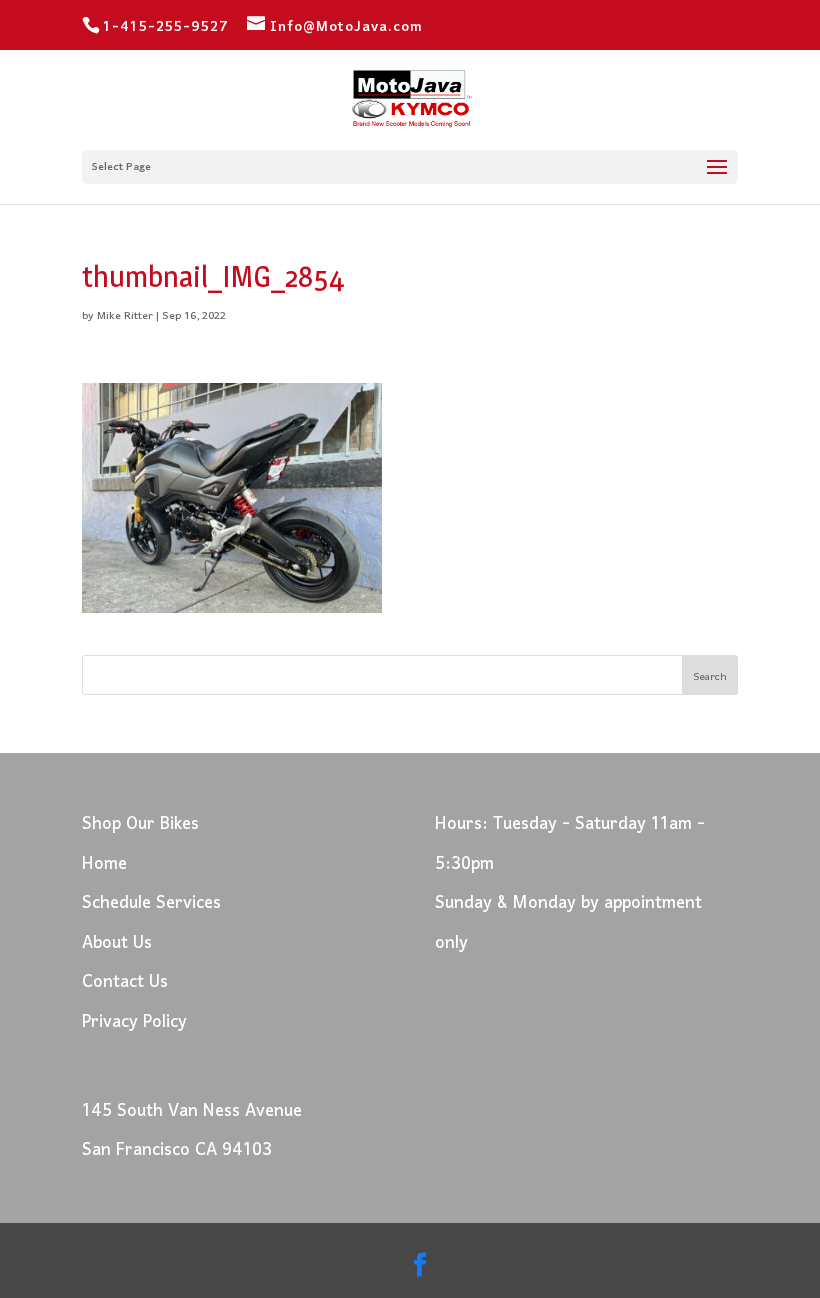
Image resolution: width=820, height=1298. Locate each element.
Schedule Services (151, 903)
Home (104, 864)
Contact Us (125, 982)
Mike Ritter (125, 316)
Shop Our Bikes (140, 824)
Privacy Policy (134, 1022)
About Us (117, 943)
